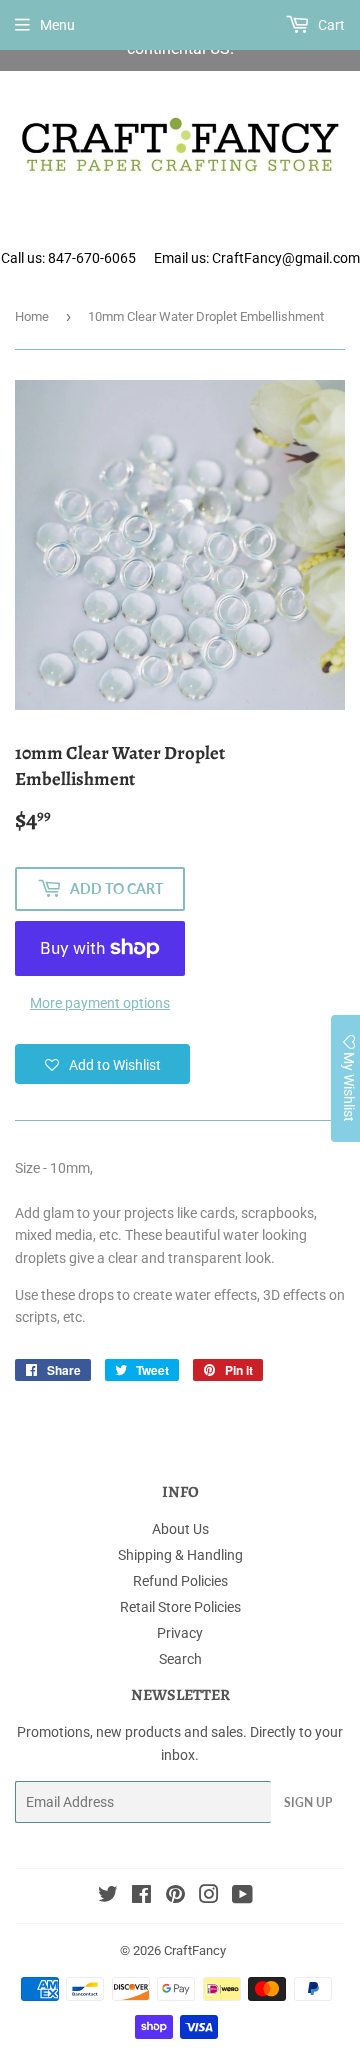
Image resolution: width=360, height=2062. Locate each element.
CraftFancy (195, 1950)
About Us (180, 1529)
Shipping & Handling (180, 1555)
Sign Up (308, 1802)
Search (180, 1659)
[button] (102, 1064)
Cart (330, 25)
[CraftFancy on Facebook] (141, 1897)
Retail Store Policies (180, 1607)
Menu (57, 25)
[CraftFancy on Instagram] (209, 1897)
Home (32, 316)
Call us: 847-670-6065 (68, 258)
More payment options (100, 1003)
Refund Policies (180, 1581)
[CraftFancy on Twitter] (108, 1897)
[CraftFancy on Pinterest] (175, 1897)
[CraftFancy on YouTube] (242, 1897)
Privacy (180, 1633)
